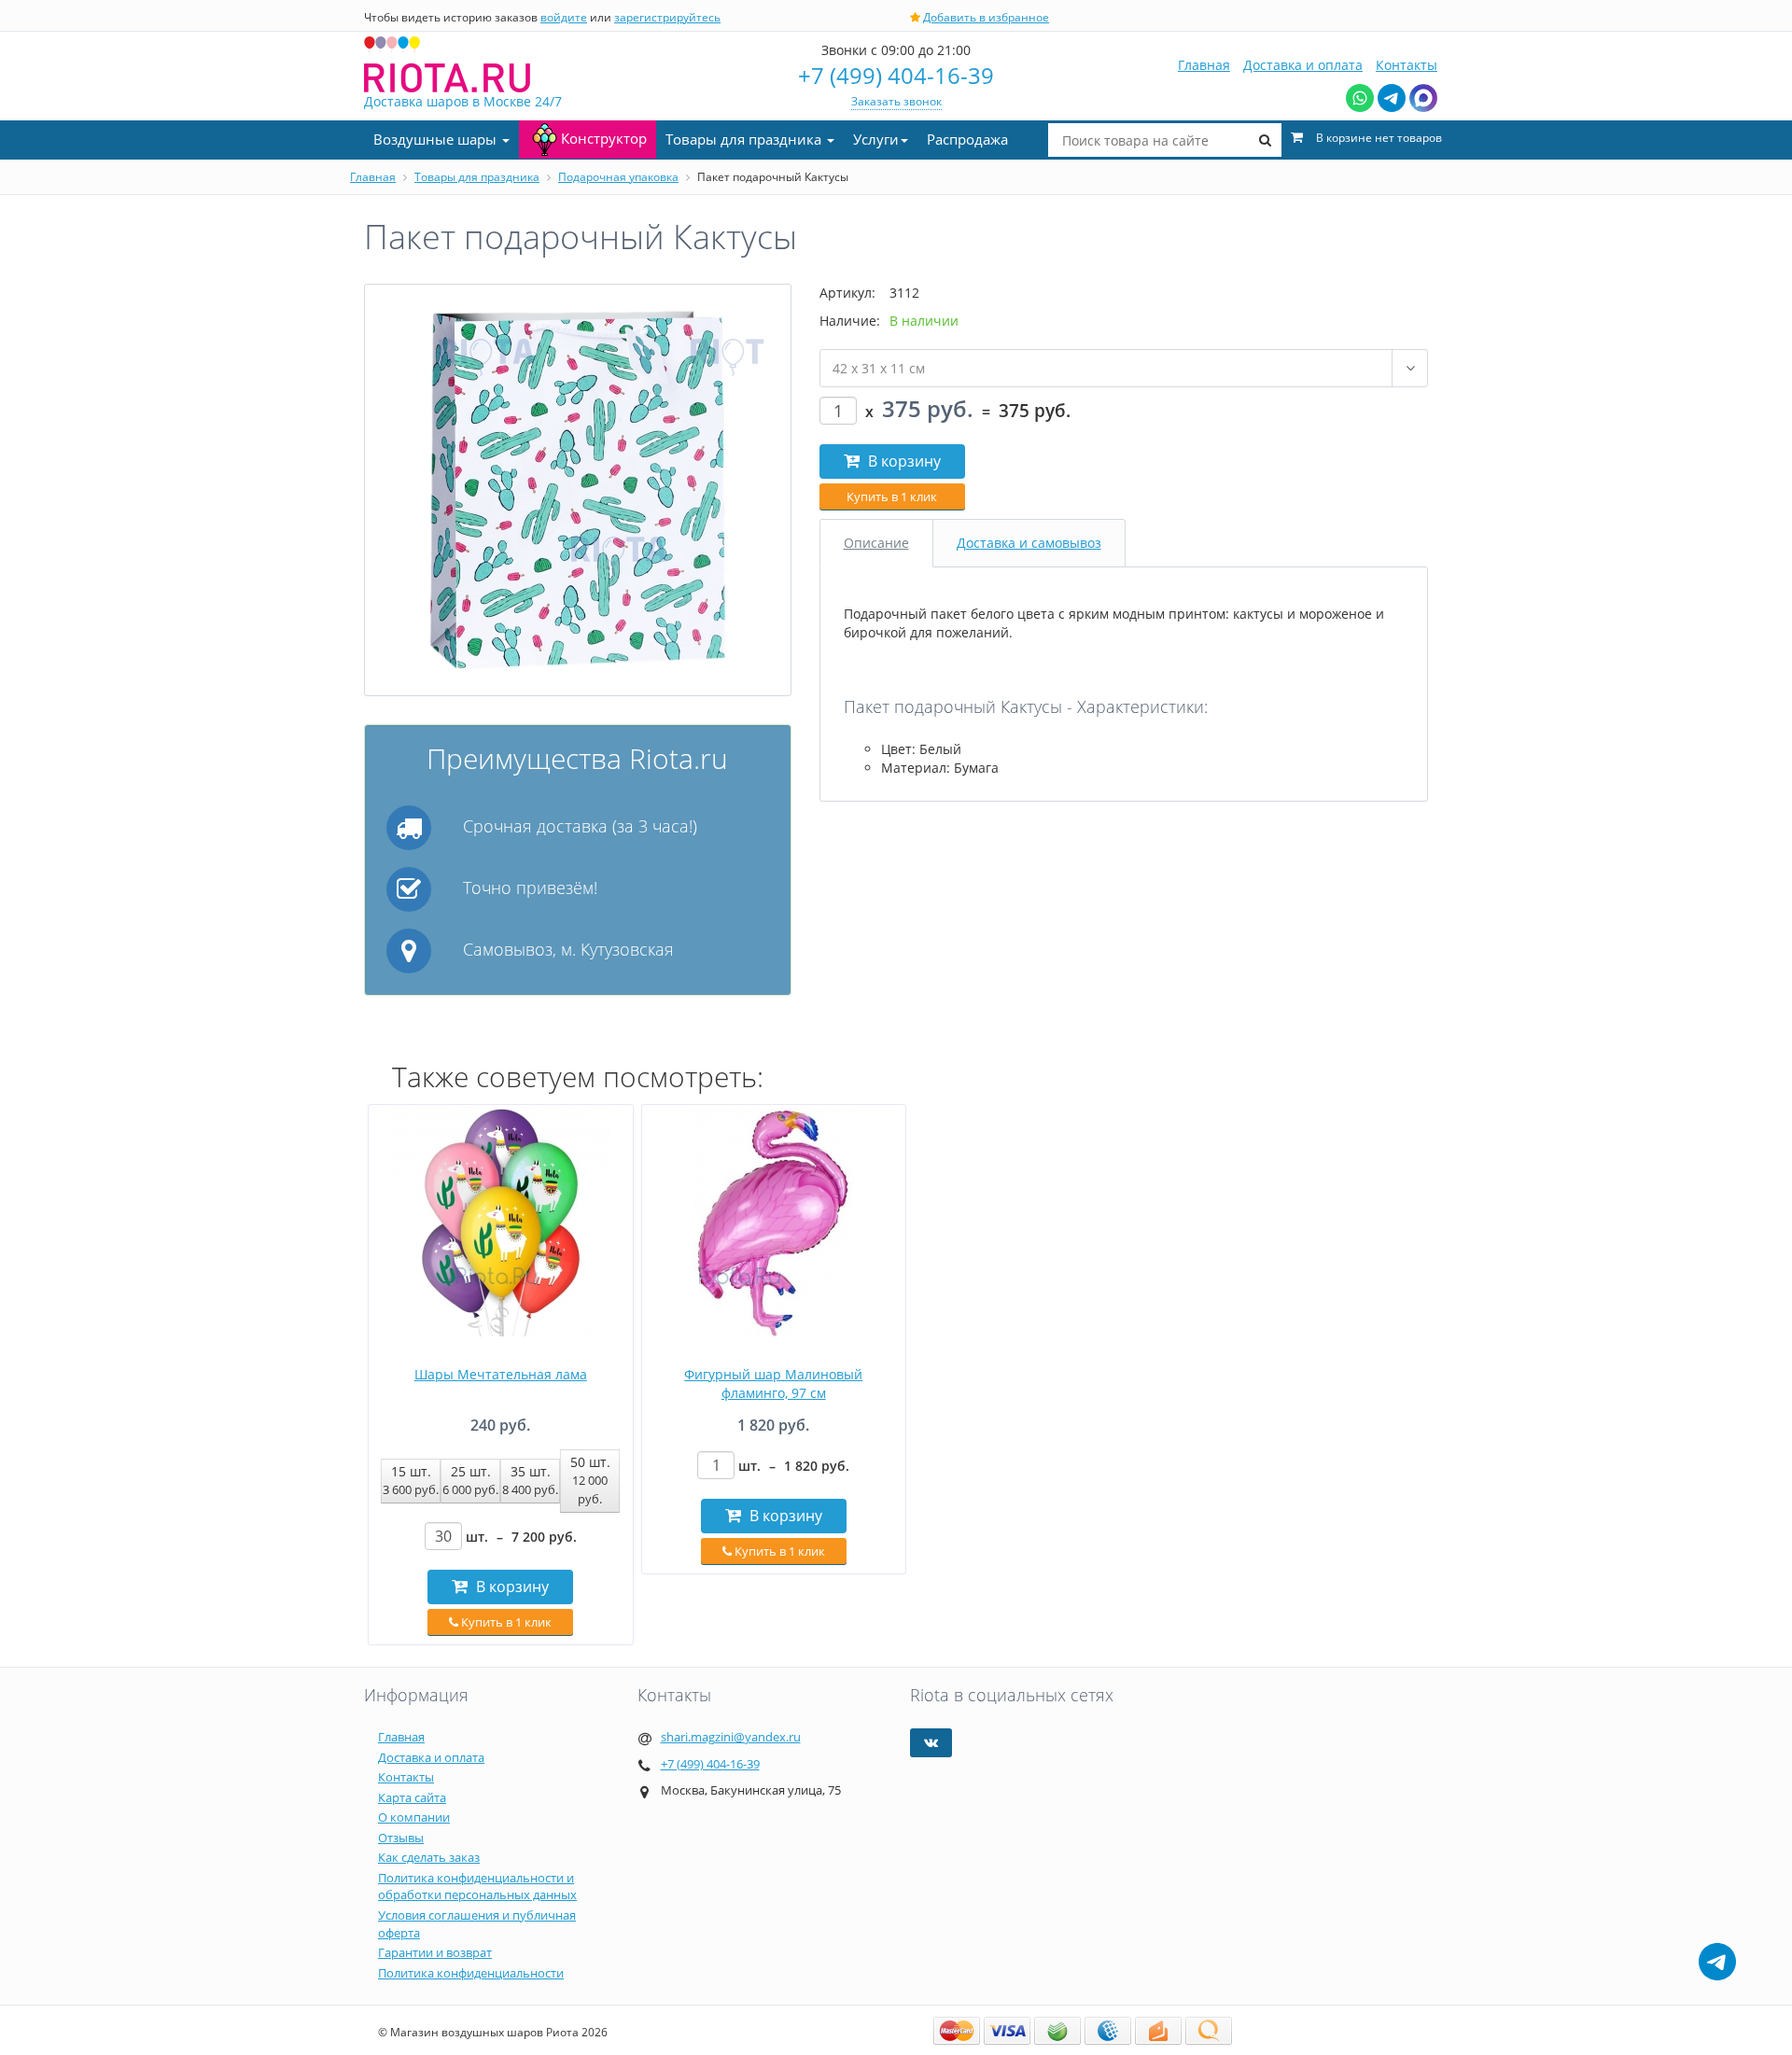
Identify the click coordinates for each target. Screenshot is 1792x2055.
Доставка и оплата (1303, 65)
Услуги (876, 139)
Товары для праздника (745, 139)
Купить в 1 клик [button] (892, 496)
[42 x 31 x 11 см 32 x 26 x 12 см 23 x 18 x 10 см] (1124, 368)
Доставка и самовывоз (1029, 543)
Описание (876, 543)
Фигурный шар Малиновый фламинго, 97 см (773, 1384)
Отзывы (401, 1838)
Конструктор (604, 138)
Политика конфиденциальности (471, 1973)
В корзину (903, 461)
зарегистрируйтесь (667, 17)
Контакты (1407, 65)
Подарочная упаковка (618, 177)
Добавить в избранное (986, 17)
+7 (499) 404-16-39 (896, 75)
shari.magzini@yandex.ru (731, 1737)
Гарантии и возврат (435, 1952)
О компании (414, 1817)
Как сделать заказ (429, 1857)
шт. (521, 1537)
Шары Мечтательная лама (501, 1374)
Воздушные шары (437, 139)
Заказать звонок (896, 101)
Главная (1204, 65)
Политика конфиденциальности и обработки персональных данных (477, 1887)
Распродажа (967, 139)
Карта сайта (412, 1797)
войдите (564, 17)
